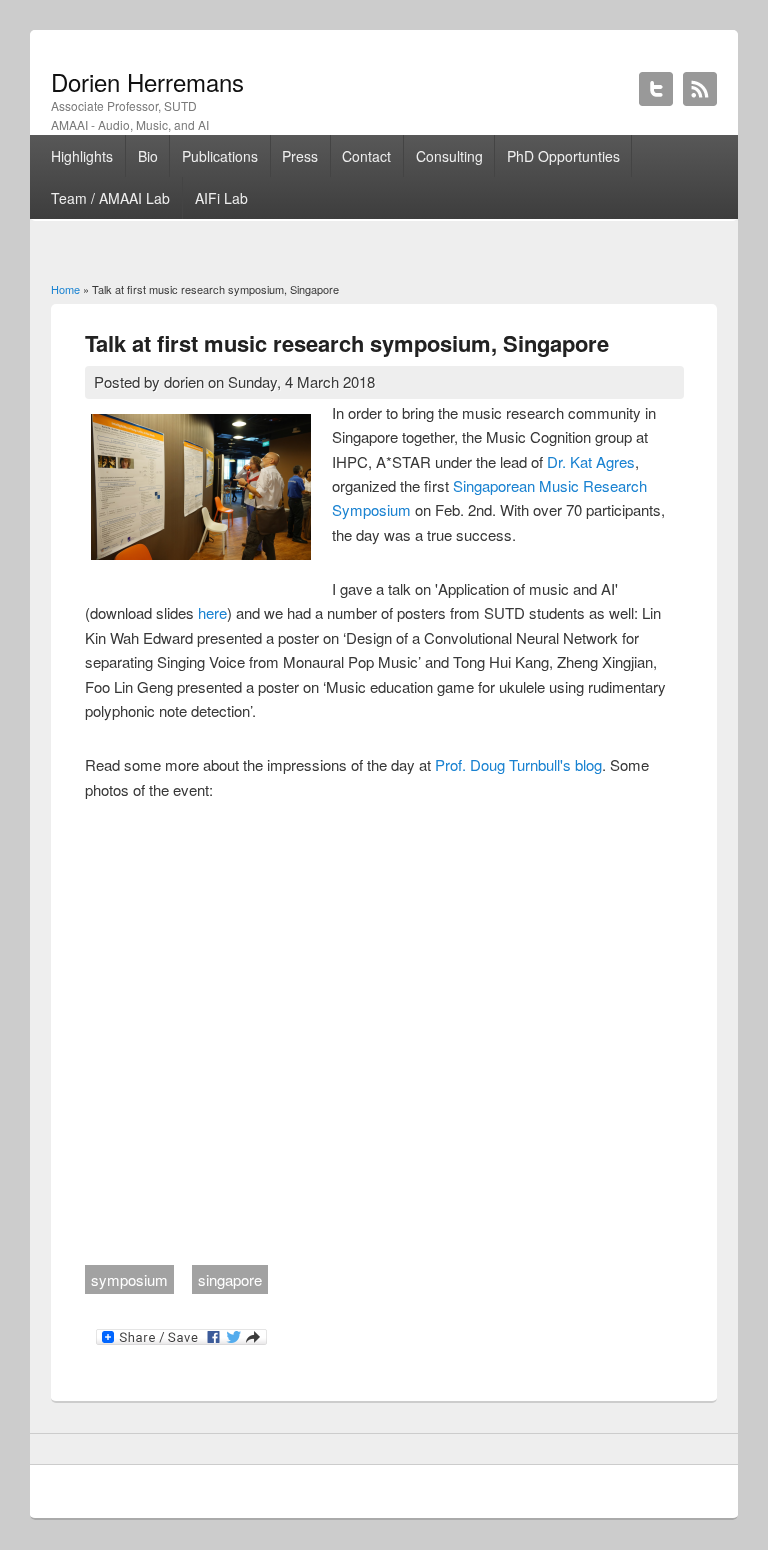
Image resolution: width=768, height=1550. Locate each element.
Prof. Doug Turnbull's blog (518, 764)
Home (65, 289)
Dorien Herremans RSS (700, 89)
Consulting (449, 156)
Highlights (82, 156)
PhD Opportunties (563, 156)
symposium (129, 1279)
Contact (366, 156)
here (212, 612)
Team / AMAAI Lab (110, 198)
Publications (220, 156)
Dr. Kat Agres (591, 461)
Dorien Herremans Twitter (656, 89)
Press (300, 156)
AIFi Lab (221, 198)
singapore (230, 1279)
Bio (148, 156)
